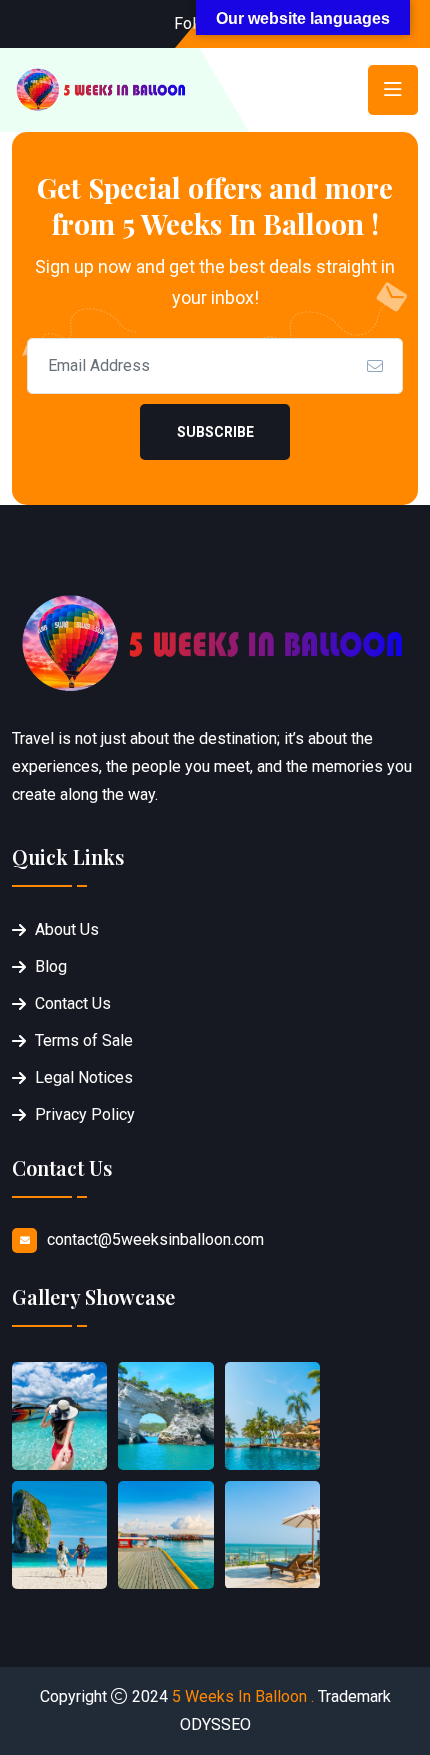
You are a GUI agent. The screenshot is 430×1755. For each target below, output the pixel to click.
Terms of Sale (84, 1040)
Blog (51, 966)
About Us (67, 929)
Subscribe (215, 432)
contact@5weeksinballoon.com (155, 1239)
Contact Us (73, 1003)
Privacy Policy (85, 1114)
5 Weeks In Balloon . (243, 1696)
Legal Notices (84, 1077)
